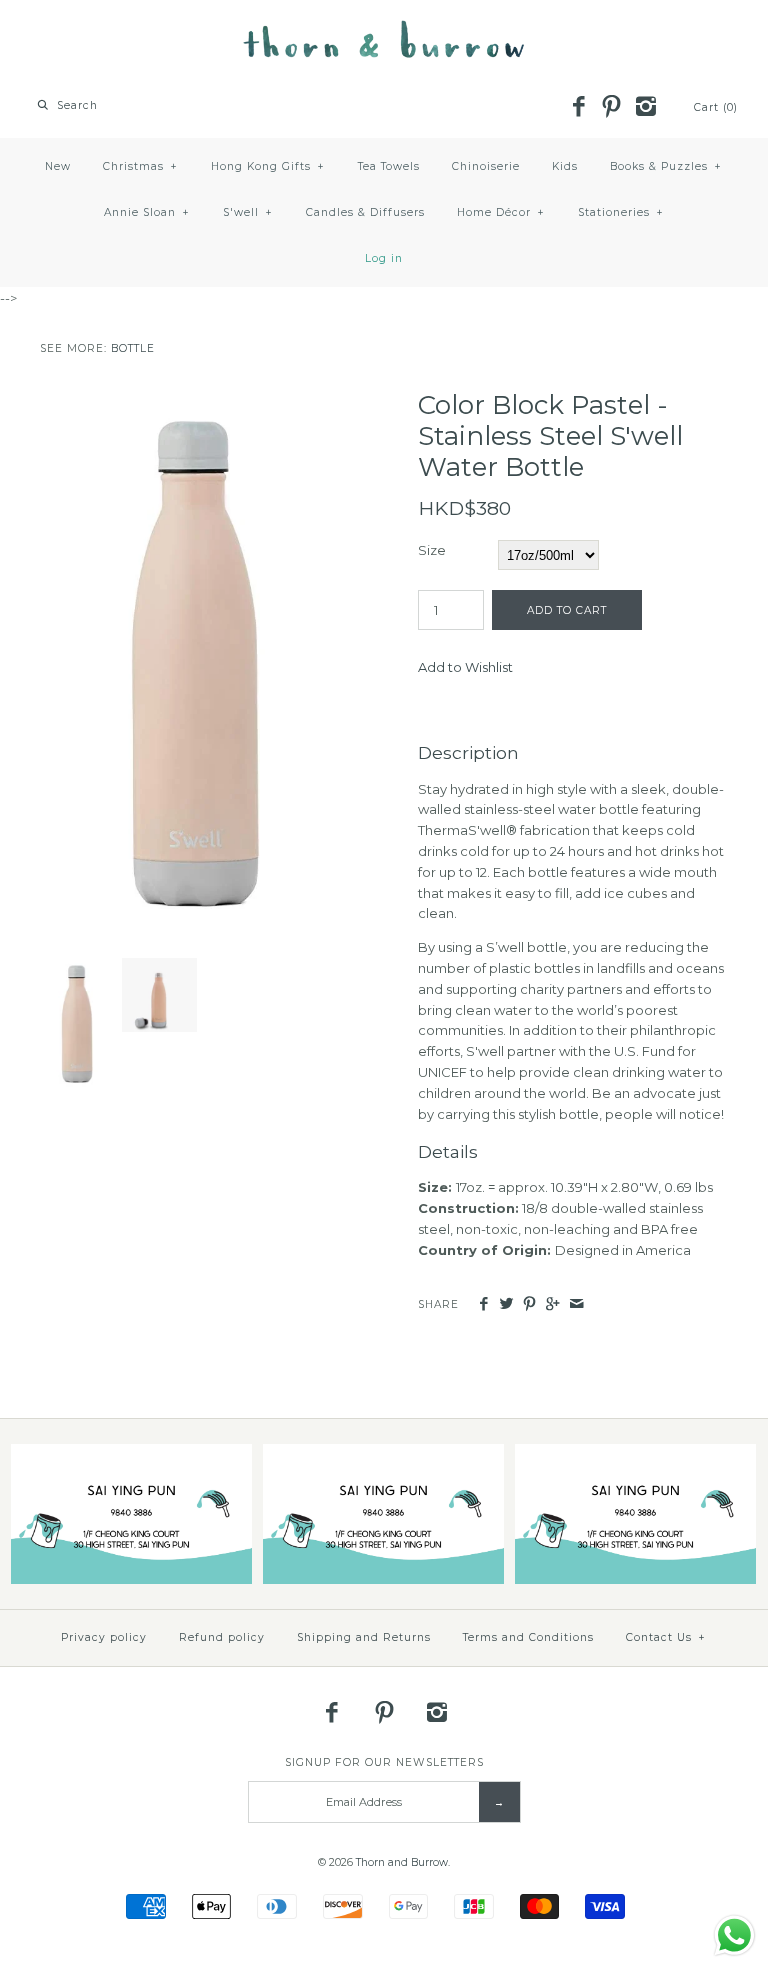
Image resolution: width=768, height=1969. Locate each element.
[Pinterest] (612, 108)
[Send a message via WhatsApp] (734, 1935)
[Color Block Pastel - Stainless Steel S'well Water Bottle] (195, 400)
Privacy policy (104, 1637)
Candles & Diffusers (365, 212)
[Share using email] (576, 1304)
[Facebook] (578, 108)
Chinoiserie (486, 166)
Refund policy (222, 1637)
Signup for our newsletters (384, 1762)
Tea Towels (389, 166)
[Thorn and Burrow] (384, 30)
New (58, 166)
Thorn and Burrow (402, 1862)
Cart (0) (716, 107)
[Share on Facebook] (482, 1304)
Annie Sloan (147, 212)
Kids (565, 166)
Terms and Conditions (528, 1637)
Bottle (133, 348)
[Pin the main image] (529, 1304)
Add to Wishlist (465, 667)
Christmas (140, 166)
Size (432, 550)
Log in (384, 258)
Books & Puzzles (666, 166)
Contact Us (666, 1637)
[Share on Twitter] (506, 1304)
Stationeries (621, 212)
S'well (248, 212)
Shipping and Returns (364, 1637)
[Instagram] (645, 108)
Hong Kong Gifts (268, 166)
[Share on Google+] (552, 1304)
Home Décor (501, 212)
